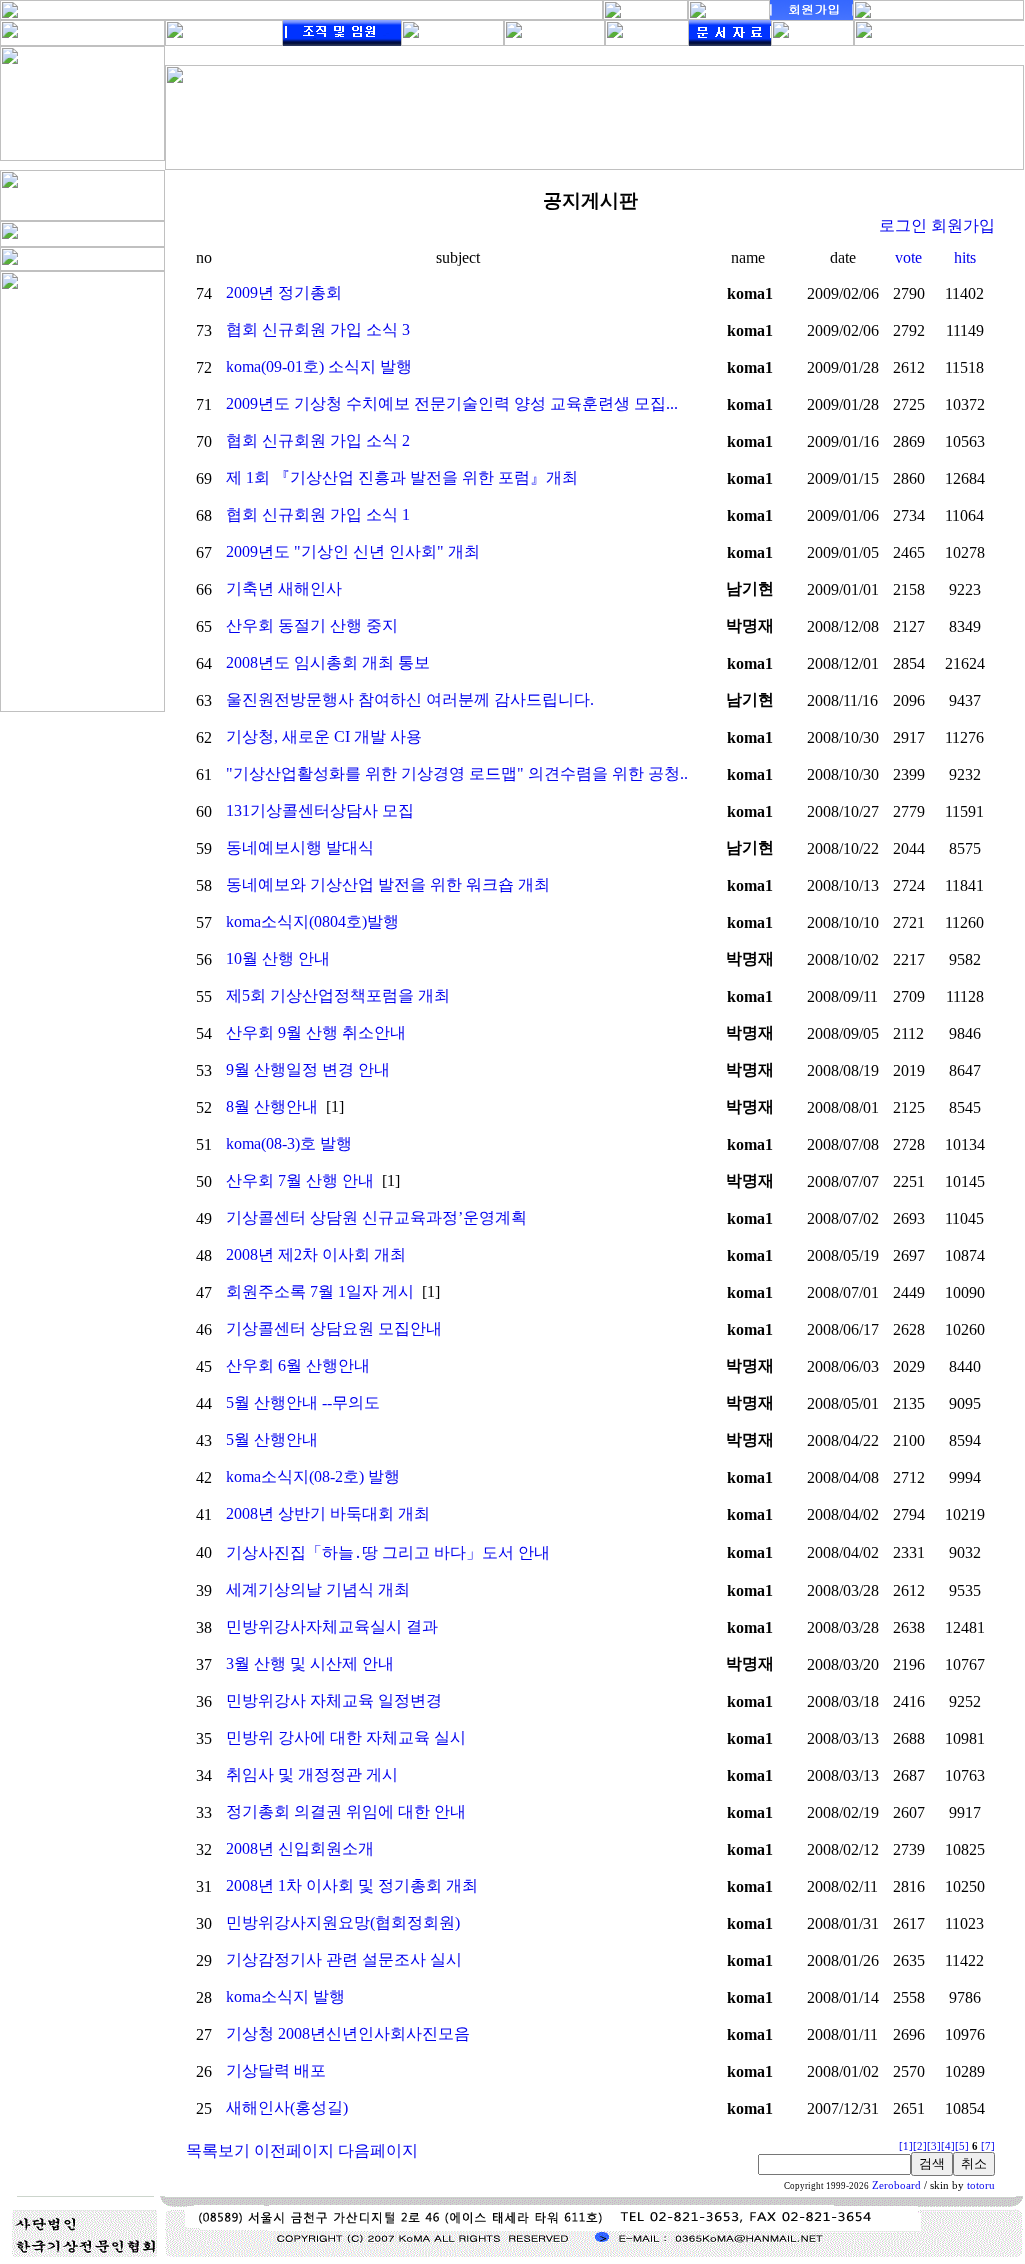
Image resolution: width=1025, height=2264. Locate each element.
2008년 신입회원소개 (300, 1848)
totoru (981, 2185)
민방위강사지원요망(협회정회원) (343, 1922)
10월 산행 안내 (278, 958)
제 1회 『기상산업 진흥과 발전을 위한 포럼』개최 (402, 477)
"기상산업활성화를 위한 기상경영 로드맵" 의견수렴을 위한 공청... (459, 773)
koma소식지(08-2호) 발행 (313, 1476)
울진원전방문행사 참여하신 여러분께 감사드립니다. (410, 699)
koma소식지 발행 (285, 1996)
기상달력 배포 (276, 2070)
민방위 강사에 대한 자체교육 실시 (346, 1737)
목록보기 (218, 2150)
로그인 (903, 225)
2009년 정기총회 (284, 292)
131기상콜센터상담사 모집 (320, 810)
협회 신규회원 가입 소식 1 (318, 514)
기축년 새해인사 (284, 588)
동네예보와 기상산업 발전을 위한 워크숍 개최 (388, 884)
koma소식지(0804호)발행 (312, 921)
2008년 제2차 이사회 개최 (316, 1254)
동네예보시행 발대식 (300, 847)
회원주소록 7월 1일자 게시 (320, 1291)
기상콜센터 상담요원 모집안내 (334, 1328)
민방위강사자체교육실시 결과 (332, 1626)
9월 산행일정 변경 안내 (308, 1069)
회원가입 (963, 225)
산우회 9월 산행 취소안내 (316, 1032)
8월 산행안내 (272, 1106)
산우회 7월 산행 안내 (300, 1180)
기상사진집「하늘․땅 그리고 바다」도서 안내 (388, 1552)
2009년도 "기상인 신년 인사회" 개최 (353, 551)
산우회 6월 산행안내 (298, 1365)
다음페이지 (378, 2150)
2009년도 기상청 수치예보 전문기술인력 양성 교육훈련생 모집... (452, 403)
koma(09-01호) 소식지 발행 (319, 366)
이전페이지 (294, 2150)
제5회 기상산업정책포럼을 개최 (338, 995)
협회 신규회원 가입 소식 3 (318, 329)
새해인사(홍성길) (287, 2107)
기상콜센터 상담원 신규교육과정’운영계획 (376, 1217)
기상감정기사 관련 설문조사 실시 (344, 1959)
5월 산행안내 (272, 1439)
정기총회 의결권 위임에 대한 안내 (346, 1811)
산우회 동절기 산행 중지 (312, 625)
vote (908, 257)
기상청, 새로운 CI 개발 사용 (324, 736)
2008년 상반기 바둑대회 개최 (328, 1513)
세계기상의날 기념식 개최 (318, 1589)
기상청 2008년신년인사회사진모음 (348, 2033)
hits (965, 257)
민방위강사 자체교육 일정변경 (334, 1700)
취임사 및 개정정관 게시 (312, 1774)
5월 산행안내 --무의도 (303, 1402)
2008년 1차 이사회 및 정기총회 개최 (352, 1885)
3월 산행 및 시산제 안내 (310, 1663)
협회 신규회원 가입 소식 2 (318, 440)
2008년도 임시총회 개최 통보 (328, 662)
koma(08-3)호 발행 (289, 1143)
